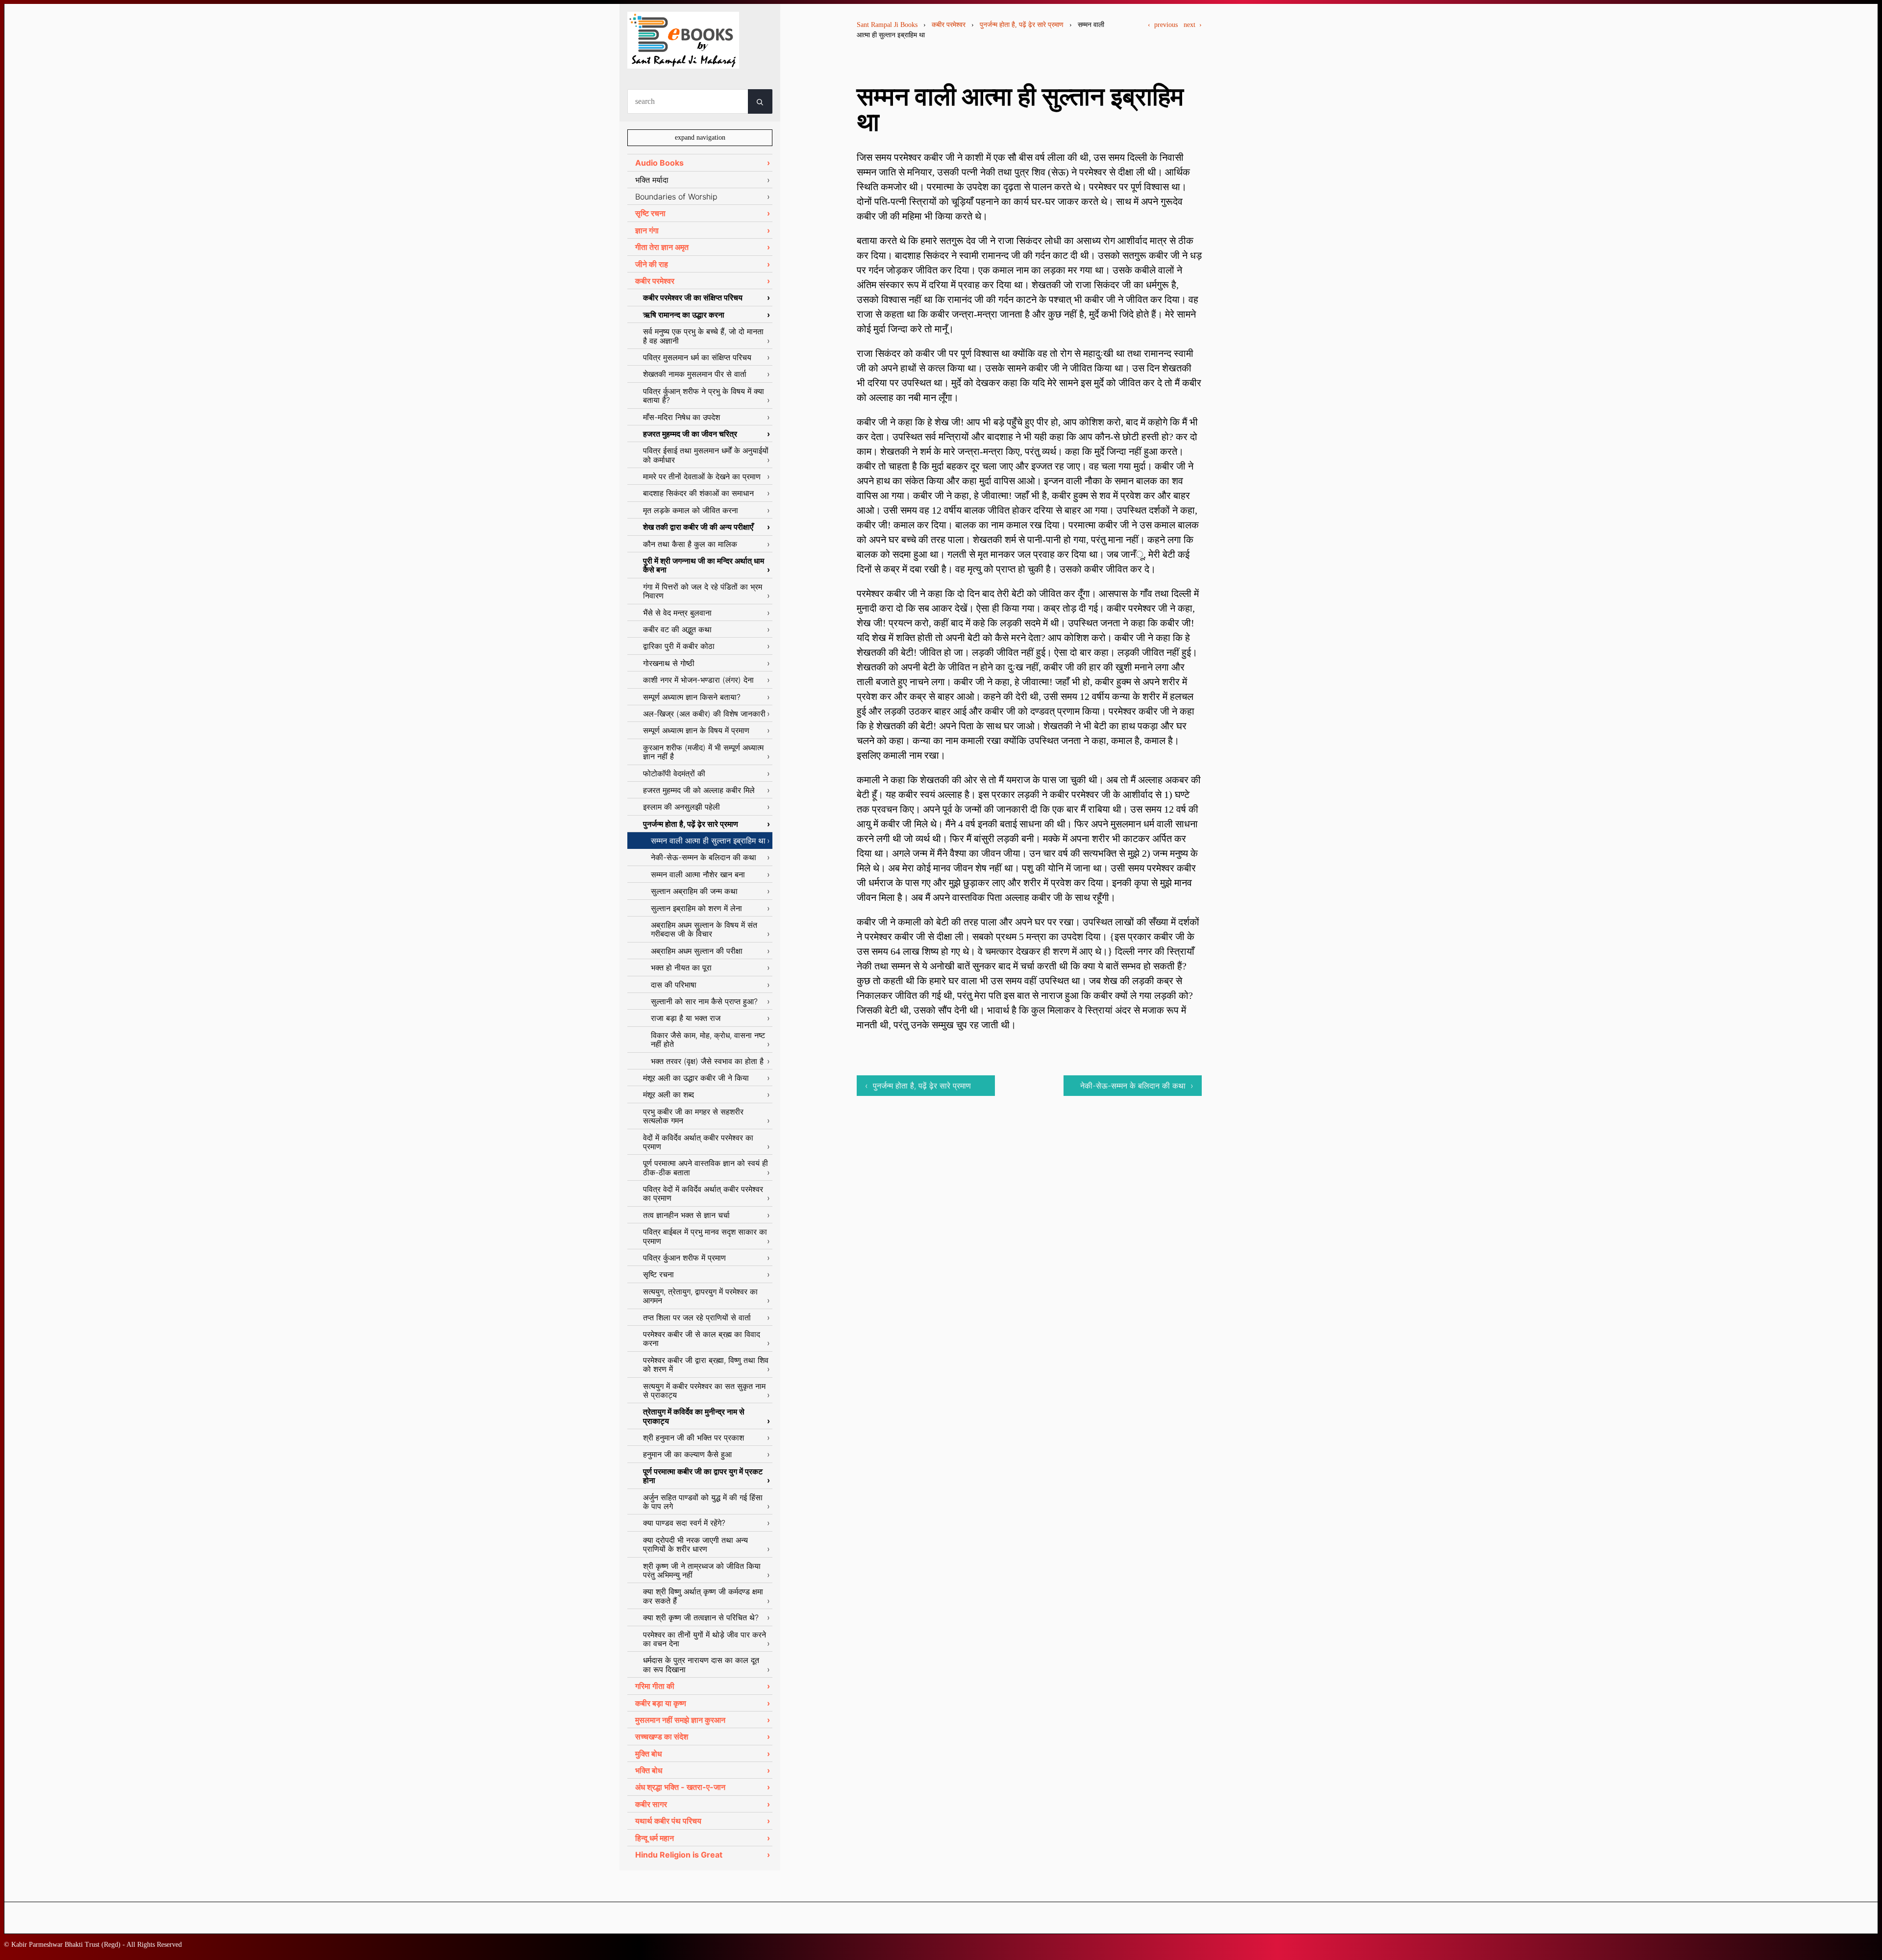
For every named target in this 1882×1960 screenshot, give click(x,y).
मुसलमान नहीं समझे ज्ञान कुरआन (680, 1720)
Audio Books (659, 163)
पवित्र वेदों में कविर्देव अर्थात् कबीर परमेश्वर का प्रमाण (703, 1193)
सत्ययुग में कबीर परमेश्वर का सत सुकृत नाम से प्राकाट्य (704, 1390)
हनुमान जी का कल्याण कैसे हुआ (687, 1454)
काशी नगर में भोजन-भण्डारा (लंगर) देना (698, 680)
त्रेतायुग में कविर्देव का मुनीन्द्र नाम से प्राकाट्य (694, 1416)
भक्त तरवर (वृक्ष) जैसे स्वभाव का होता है (707, 1061)
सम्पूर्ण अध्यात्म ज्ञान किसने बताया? (692, 697)
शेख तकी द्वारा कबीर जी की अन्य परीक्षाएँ (698, 527)
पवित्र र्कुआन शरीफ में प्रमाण (684, 1258)
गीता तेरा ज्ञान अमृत (662, 247)
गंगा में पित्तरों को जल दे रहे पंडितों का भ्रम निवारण (703, 591)
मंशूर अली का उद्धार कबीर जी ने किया (696, 1078)
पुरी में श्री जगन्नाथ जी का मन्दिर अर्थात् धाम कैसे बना (704, 565)
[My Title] (683, 60)
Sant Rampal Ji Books (887, 25)
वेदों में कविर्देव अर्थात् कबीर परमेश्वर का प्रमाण (698, 1142)
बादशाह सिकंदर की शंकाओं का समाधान (698, 493)
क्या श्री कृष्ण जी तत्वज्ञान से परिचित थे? (701, 1617)
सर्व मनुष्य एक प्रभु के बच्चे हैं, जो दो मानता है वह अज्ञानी (703, 336)
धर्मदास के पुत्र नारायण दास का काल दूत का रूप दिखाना (701, 1664)
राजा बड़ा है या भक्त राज (686, 1018)
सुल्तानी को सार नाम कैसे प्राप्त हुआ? (704, 1001)
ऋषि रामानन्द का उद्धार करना (684, 315)
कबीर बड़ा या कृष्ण (661, 1703)
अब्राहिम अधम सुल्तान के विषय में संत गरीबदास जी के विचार (704, 929)
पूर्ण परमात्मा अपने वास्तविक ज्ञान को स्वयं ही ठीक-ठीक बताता (706, 1167)
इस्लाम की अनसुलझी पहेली (681, 807)
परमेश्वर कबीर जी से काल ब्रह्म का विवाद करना (702, 1339)
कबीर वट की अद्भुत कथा (677, 629)
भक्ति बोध (649, 1770)
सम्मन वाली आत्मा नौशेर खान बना (698, 874)
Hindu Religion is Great (679, 1855)
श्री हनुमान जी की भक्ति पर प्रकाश (693, 1438)
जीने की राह (652, 264)
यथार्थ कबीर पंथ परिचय (668, 1821)
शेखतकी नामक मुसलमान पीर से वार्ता (695, 374)
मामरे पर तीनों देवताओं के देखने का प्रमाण (702, 476)
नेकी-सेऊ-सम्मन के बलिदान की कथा (704, 857)
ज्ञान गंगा (647, 230)
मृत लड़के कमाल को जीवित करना (691, 510)
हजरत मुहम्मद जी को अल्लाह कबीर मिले (699, 790)
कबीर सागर (651, 1804)
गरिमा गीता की (655, 1686)
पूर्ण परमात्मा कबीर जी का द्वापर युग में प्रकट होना (703, 1476)
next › (1193, 25)
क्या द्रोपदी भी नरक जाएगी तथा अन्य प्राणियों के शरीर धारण (695, 1544)
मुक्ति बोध (648, 1754)
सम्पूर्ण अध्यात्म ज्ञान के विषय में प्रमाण (696, 730)
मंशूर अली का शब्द (669, 1094)
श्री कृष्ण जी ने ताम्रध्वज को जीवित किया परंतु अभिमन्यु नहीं (702, 1570)
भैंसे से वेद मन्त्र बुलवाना (677, 613)
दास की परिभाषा (674, 985)
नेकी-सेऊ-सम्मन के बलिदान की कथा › (1137, 1086)
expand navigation (700, 137)
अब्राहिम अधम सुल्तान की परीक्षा (697, 951)
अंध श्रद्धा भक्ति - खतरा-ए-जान (680, 1787)
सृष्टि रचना (650, 213)
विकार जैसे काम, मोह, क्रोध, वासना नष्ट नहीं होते (708, 1040)
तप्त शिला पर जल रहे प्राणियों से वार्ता (697, 1317)
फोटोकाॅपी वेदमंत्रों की (674, 773)
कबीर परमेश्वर (949, 25)
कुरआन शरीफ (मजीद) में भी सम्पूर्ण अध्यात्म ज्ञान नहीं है (703, 752)
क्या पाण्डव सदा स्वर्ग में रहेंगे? (684, 1523)
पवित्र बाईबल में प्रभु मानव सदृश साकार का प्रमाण (705, 1236)
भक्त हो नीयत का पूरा (681, 968)
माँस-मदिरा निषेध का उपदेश (681, 417)
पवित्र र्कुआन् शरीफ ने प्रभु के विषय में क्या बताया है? (704, 396)
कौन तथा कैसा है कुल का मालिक (690, 544)
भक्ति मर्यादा (652, 180)
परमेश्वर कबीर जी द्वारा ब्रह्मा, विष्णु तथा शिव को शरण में (706, 1365)
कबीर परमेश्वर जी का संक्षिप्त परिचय (693, 298)
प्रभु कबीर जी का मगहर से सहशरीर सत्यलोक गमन (693, 1116)
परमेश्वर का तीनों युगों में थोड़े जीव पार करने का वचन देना (705, 1639)
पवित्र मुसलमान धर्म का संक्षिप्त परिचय (697, 357)
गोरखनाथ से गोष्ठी (669, 663)
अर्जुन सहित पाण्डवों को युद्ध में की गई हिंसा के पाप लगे (703, 1502)
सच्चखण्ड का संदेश (662, 1737)
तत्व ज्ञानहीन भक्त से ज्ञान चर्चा (686, 1215)
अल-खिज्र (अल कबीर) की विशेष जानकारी (704, 714)
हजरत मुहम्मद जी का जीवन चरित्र (690, 434)
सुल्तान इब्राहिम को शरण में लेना (696, 908)
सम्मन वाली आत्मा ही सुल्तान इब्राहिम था (708, 841)
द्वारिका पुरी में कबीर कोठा (679, 646)
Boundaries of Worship (676, 197)
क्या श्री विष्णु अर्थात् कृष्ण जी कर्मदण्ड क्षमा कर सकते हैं (703, 1596)
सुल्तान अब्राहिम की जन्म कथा (694, 891)
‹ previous (1163, 25)
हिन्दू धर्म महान (655, 1838)
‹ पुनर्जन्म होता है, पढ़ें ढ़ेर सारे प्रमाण (918, 1086)
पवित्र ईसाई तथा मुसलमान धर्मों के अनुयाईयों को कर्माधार (706, 455)
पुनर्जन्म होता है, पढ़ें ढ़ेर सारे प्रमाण (1022, 25)
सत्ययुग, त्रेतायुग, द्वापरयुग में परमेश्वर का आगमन (700, 1296)
